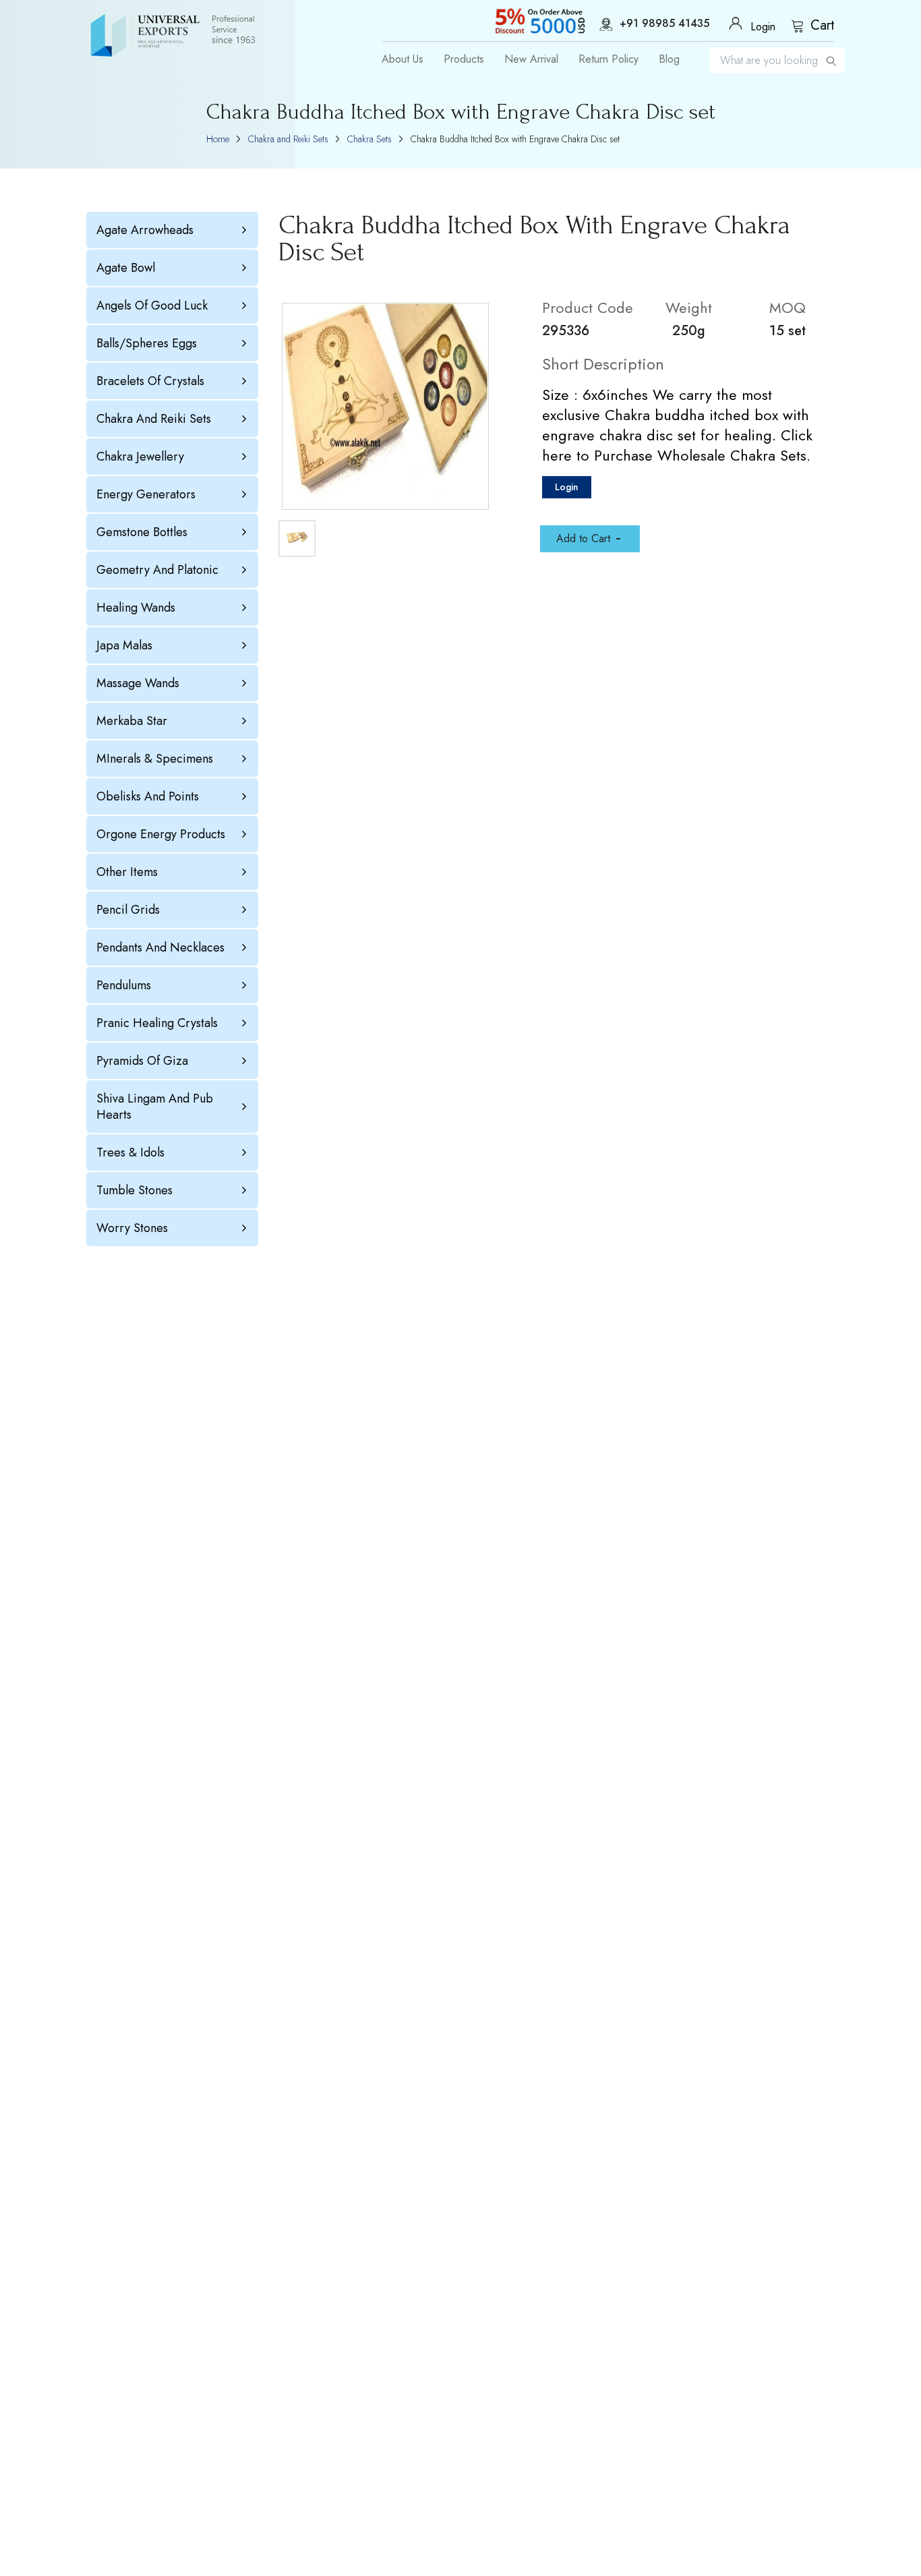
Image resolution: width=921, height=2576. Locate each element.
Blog (669, 59)
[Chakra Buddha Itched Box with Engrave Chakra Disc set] (385, 406)
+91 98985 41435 (664, 24)
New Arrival (531, 59)
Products (464, 59)
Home (218, 139)
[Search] (831, 60)
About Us (403, 59)
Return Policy (608, 59)
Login (567, 487)
